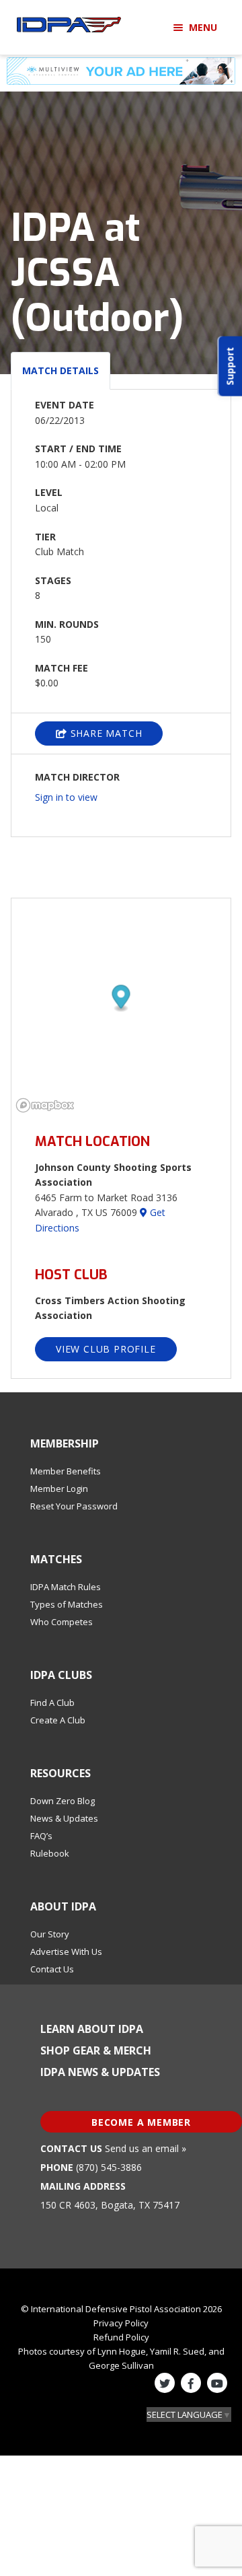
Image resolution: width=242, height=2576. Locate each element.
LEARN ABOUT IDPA (92, 2029)
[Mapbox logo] (45, 1105)
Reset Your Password (74, 1506)
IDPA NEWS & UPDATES (100, 2072)
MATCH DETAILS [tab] (61, 370)
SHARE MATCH (105, 733)
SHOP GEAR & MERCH (96, 2050)
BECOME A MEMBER (141, 2122)
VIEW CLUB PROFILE (106, 1349)
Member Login (59, 1489)
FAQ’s (41, 1836)
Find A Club (52, 1703)
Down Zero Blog (63, 1801)
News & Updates (64, 1818)
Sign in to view (66, 797)
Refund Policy (121, 2337)
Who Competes (62, 1622)
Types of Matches (67, 1604)
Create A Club (58, 1720)
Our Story (50, 1934)
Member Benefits (66, 1471)
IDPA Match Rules (66, 1587)
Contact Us (52, 1969)
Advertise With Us (66, 1952)
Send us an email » (146, 2148)
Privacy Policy (121, 2323)
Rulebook (50, 1853)
